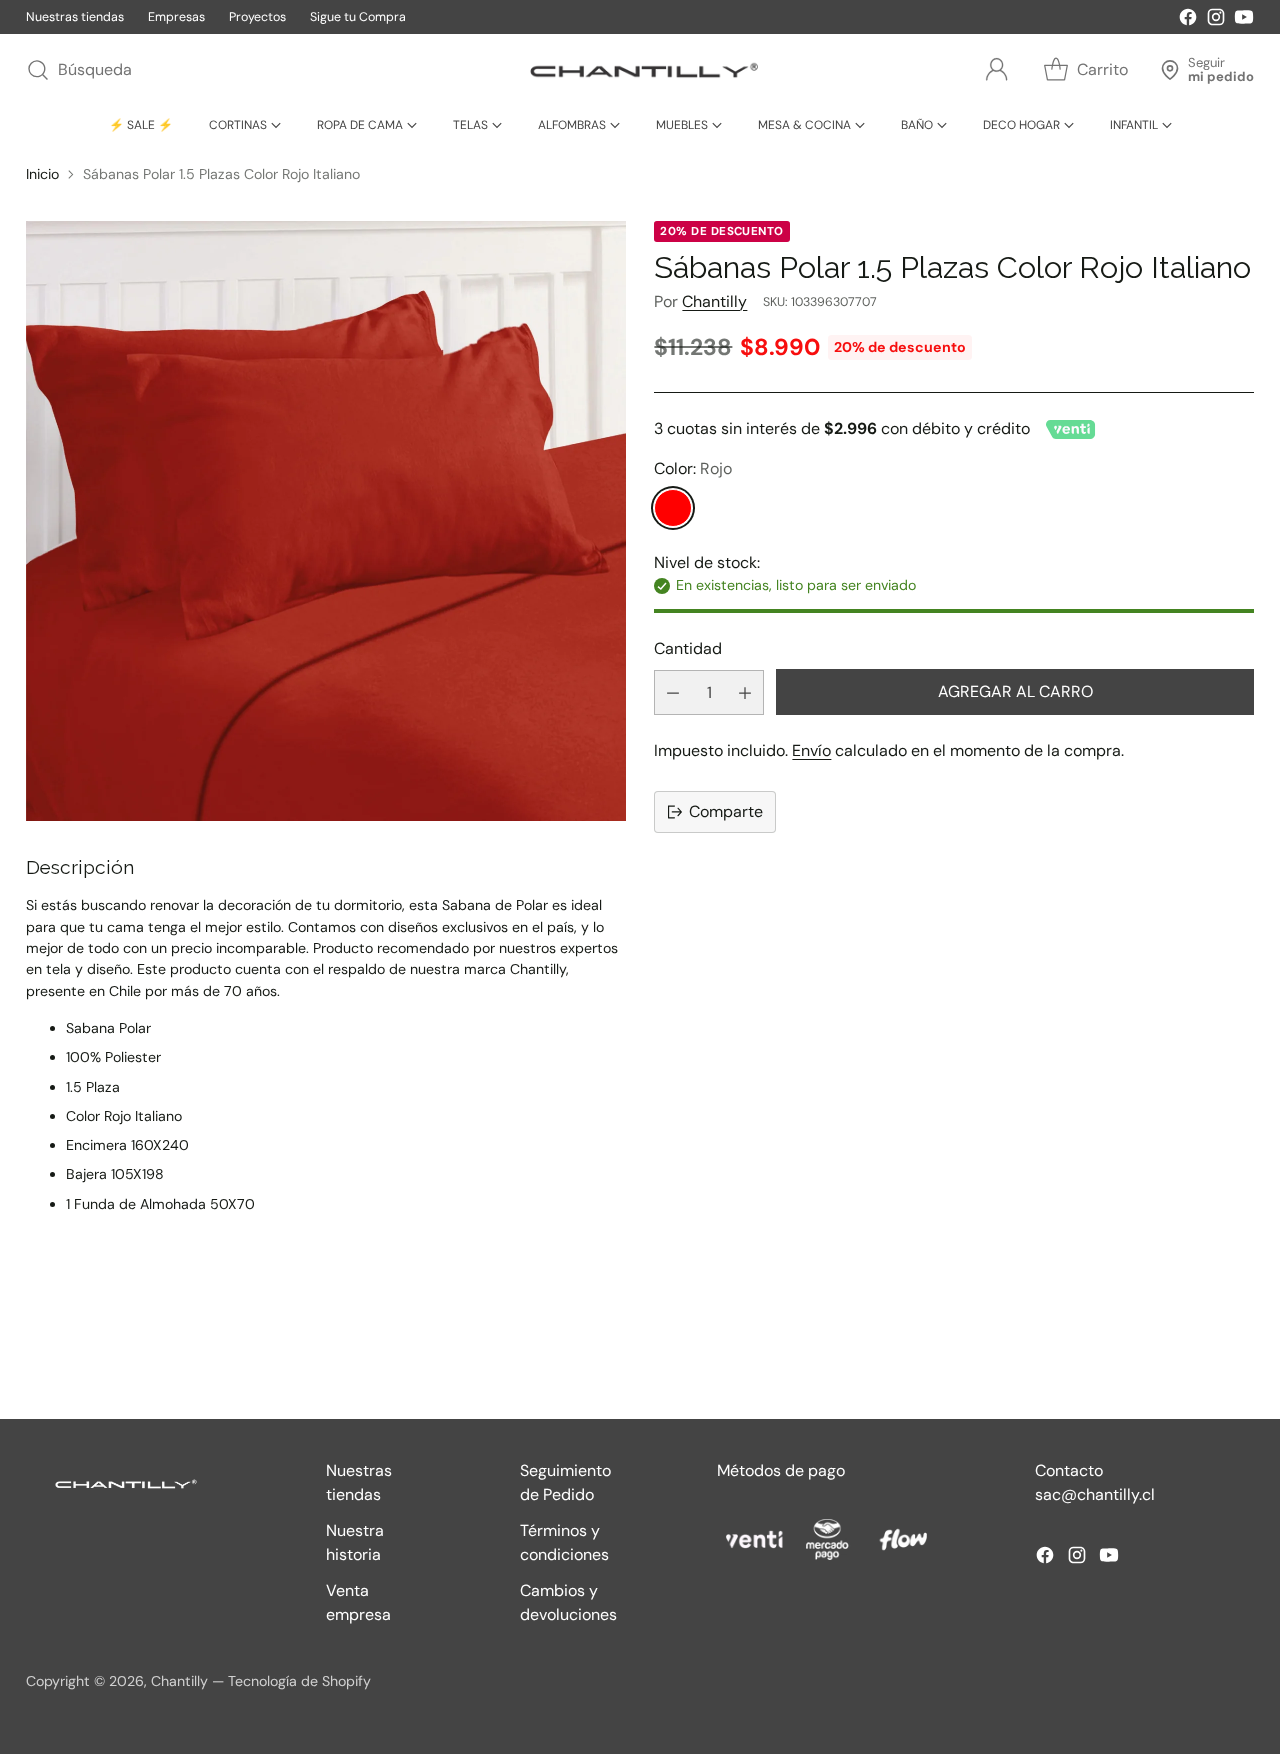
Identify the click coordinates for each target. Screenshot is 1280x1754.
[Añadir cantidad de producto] (745, 692)
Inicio (42, 174)
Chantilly (714, 301)
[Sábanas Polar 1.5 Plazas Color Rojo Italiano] (326, 521)
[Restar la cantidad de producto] (673, 692)
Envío (811, 750)
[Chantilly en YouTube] (1244, 20)
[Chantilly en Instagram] (1216, 20)
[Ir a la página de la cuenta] (997, 70)
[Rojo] (673, 509)
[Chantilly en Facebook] (1188, 20)
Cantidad (688, 648)
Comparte (726, 811)
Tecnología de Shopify (299, 1681)
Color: (693, 469)
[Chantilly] (640, 70)
